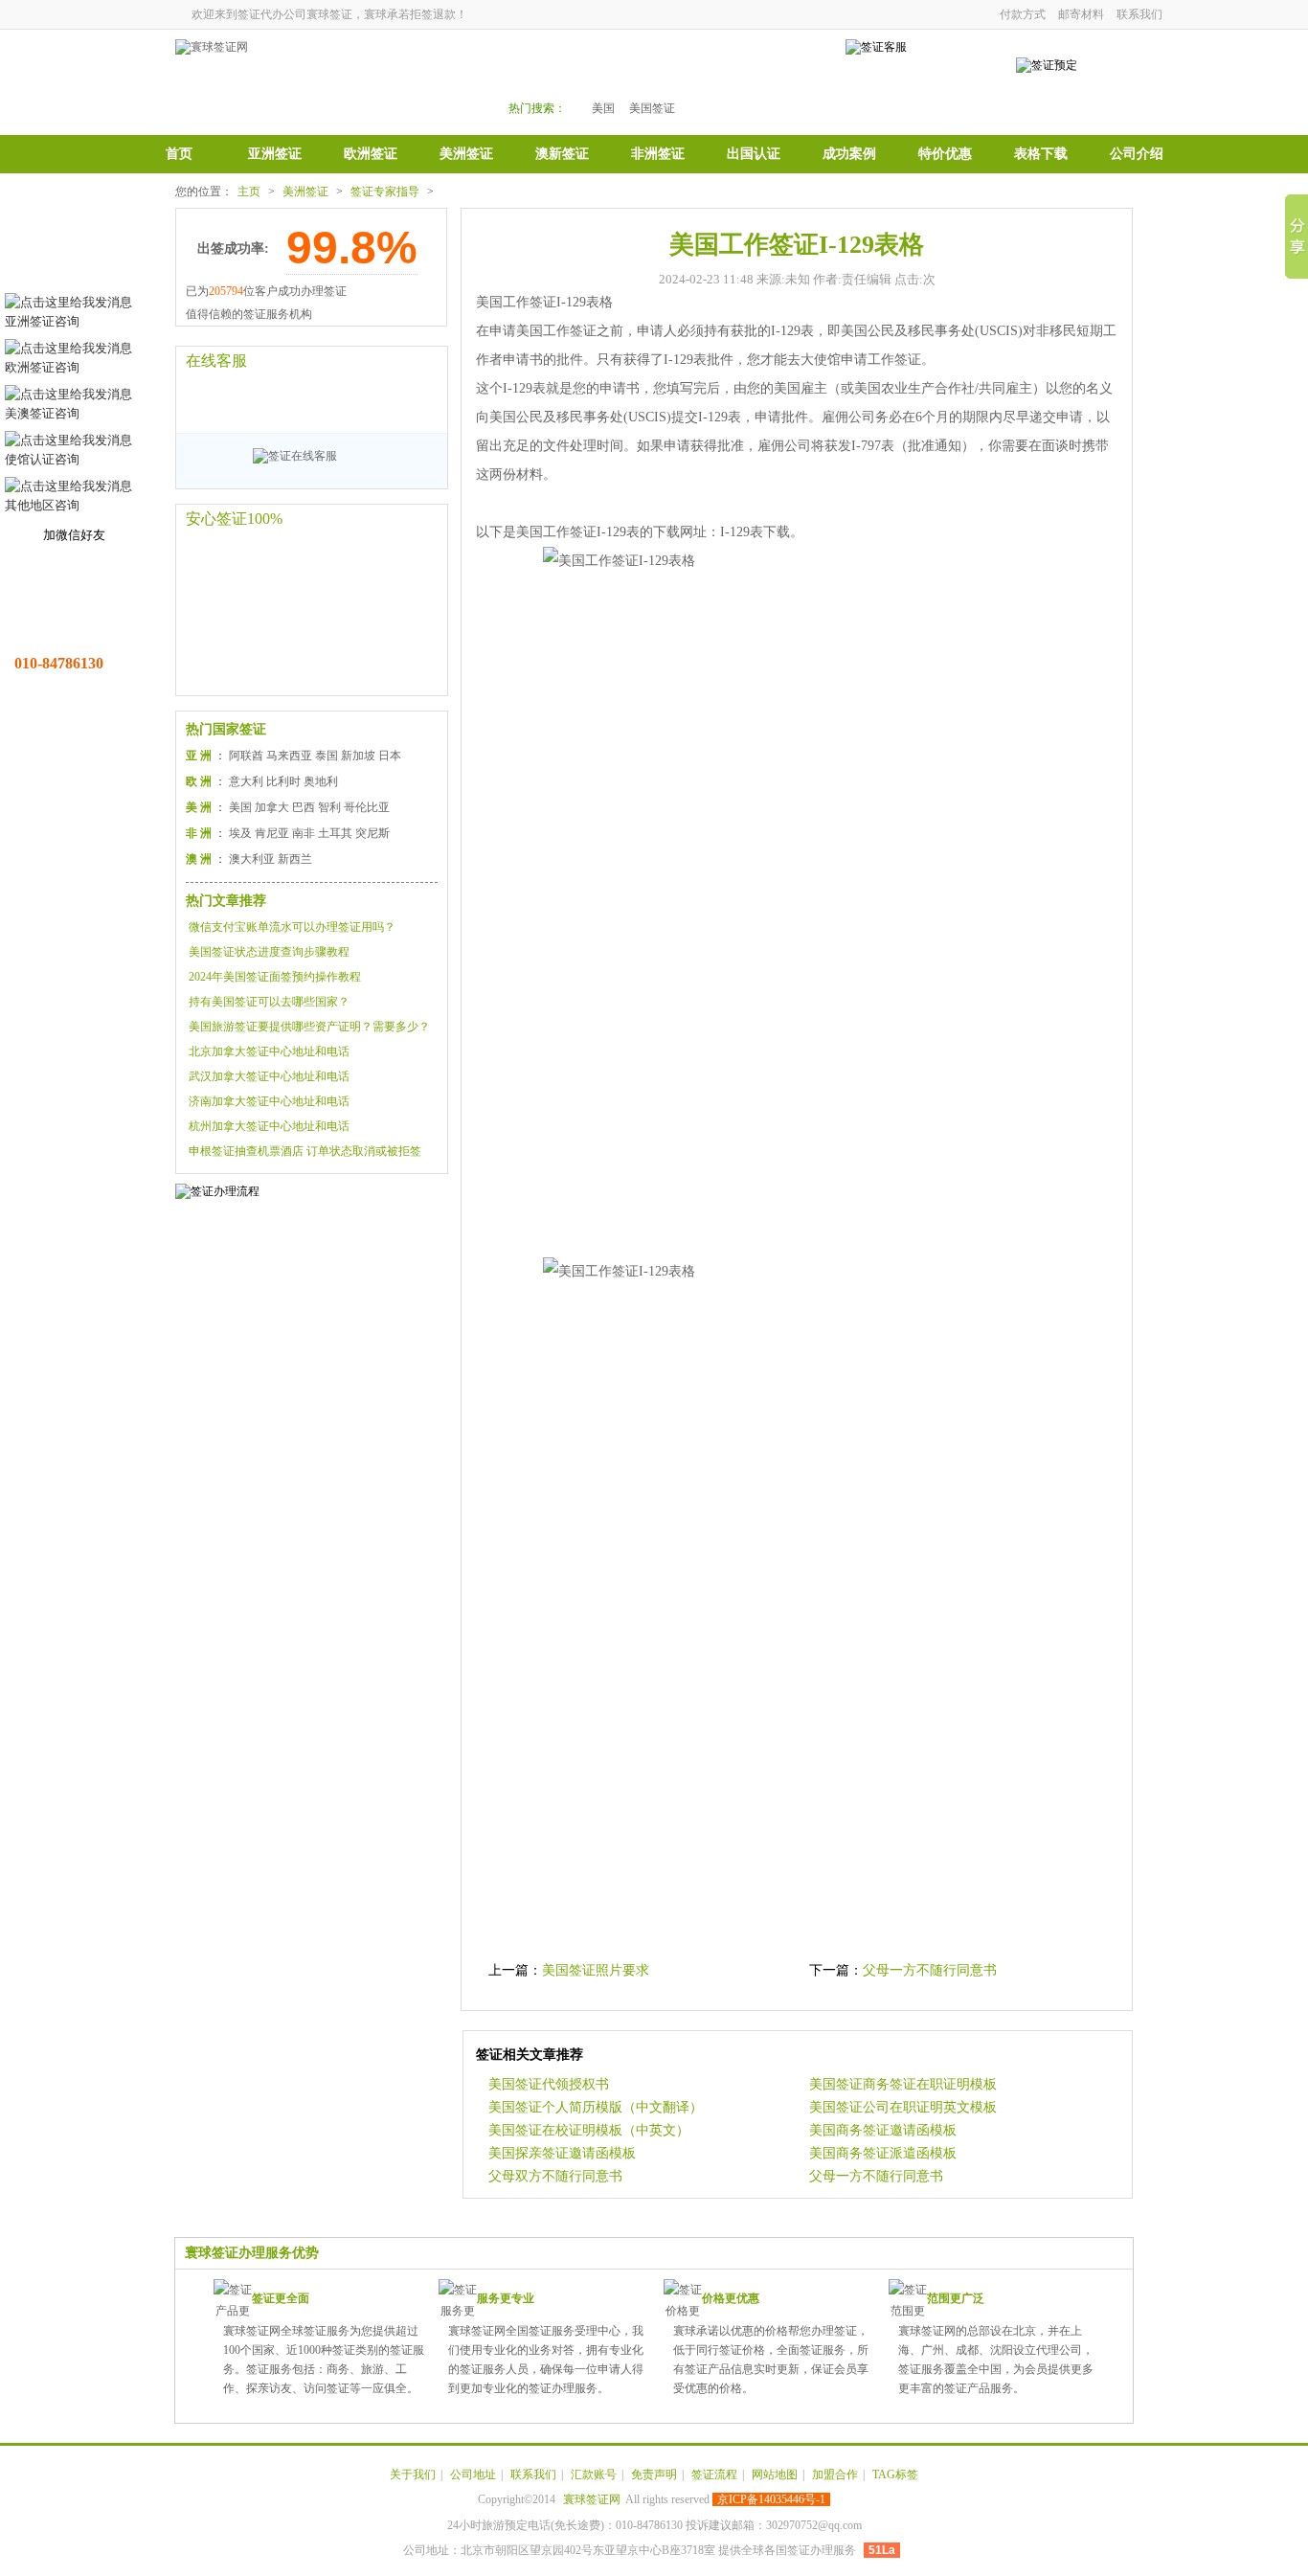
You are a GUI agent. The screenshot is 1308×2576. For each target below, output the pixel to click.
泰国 (327, 756)
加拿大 (272, 807)
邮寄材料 (1081, 14)
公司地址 (473, 2474)
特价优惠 (945, 154)
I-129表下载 (755, 532)
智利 (329, 807)
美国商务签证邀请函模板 (883, 2130)
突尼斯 (372, 833)
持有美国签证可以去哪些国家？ (269, 1002)
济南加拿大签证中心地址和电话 (269, 1101)
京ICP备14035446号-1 (771, 2499)
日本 (390, 756)
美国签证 (652, 108)
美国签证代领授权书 (549, 2084)
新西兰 (295, 859)
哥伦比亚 (367, 807)
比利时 (283, 781)
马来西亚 (289, 756)
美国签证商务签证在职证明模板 (903, 2084)
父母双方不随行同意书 (555, 2176)
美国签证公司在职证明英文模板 (903, 2107)
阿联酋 (246, 756)
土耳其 (335, 833)
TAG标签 (895, 2474)
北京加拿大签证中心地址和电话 (269, 1051)
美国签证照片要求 (596, 1970)
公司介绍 (1137, 154)
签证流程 (714, 2474)
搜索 (771, 78)
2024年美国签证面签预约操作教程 (275, 977)
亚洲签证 (275, 154)
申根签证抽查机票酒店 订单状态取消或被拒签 (305, 1151)
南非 (304, 833)
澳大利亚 (252, 859)
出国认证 (754, 154)
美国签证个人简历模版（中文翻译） (596, 2107)
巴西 (304, 807)
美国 (603, 108)
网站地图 (775, 2474)
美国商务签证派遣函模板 (883, 2153)
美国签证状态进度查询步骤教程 (269, 952)
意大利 (246, 781)
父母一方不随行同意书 (930, 1970)
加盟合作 (835, 2474)
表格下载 (1041, 154)
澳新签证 (562, 154)
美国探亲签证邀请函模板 (562, 2153)
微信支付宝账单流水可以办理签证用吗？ (292, 927)
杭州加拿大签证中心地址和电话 (269, 1126)
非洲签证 (658, 154)
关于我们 (413, 2474)
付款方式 (1023, 14)
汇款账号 (594, 2474)
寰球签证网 (592, 2499)
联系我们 (1139, 14)
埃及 (240, 833)
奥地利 (321, 781)
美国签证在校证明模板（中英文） (589, 2130)
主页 (249, 192)
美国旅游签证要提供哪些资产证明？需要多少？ (309, 1027)
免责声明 (654, 2474)
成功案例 (849, 154)
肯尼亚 (272, 833)
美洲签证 (466, 154)
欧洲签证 (371, 154)
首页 (179, 154)
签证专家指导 (385, 192)
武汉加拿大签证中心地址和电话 (269, 1076)
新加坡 (358, 756)
